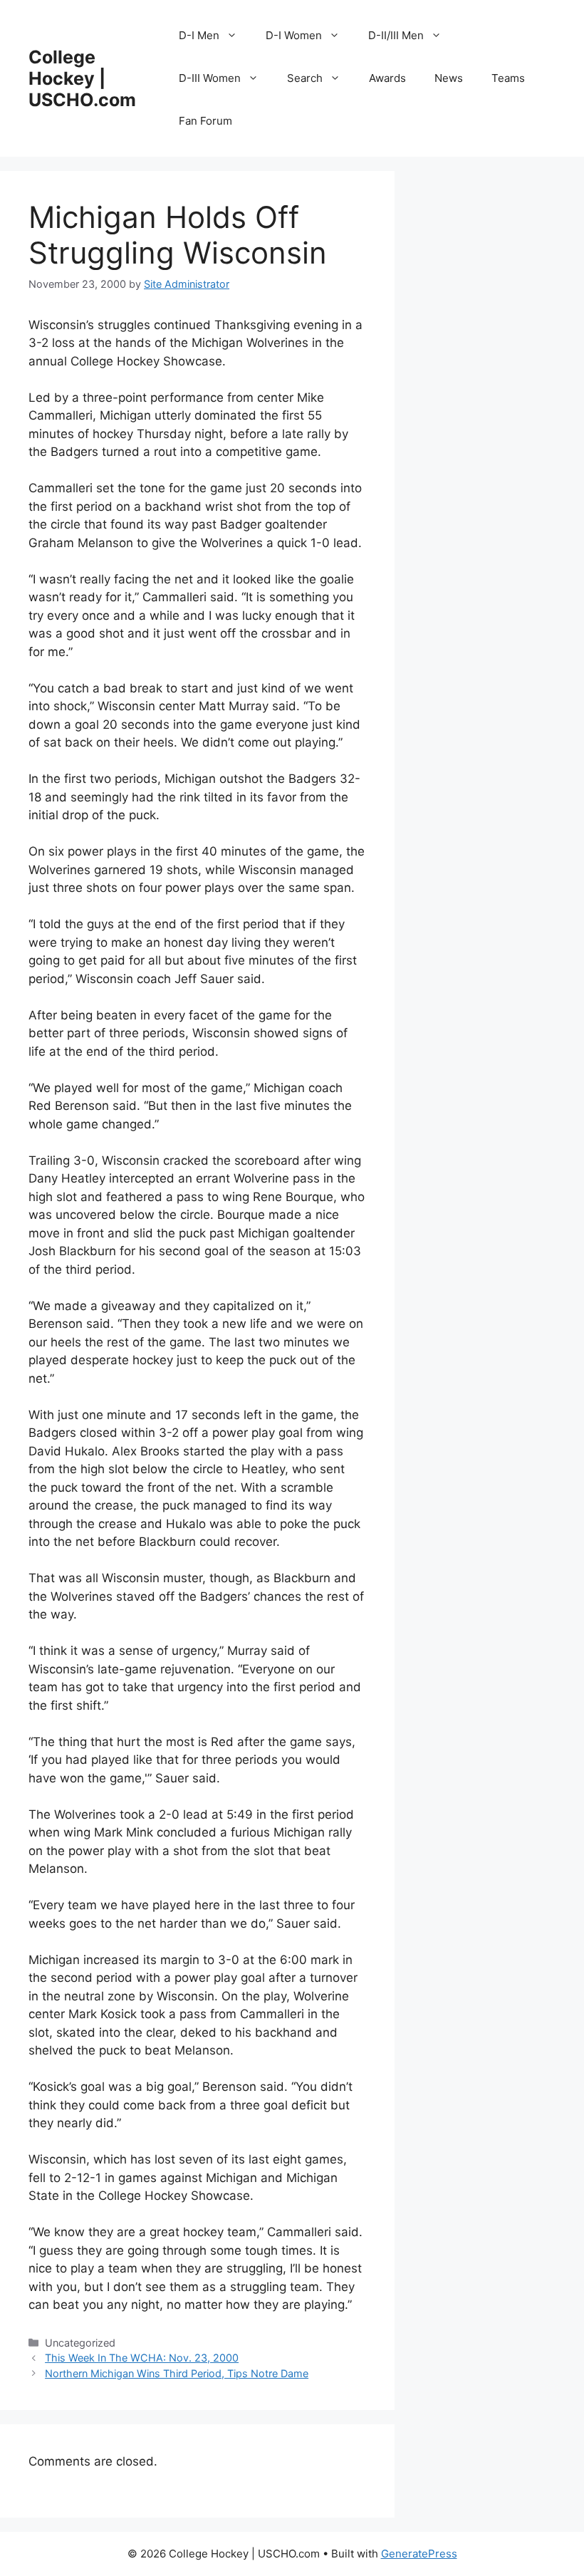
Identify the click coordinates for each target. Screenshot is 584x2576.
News (449, 78)
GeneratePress (419, 2554)
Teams (508, 78)
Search (305, 78)
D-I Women (294, 35)
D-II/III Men (396, 35)
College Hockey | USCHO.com (82, 78)
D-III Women (210, 78)
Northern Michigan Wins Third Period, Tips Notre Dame (177, 2373)
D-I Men (199, 35)
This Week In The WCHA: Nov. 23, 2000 (142, 2358)
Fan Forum (205, 121)
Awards (387, 78)
